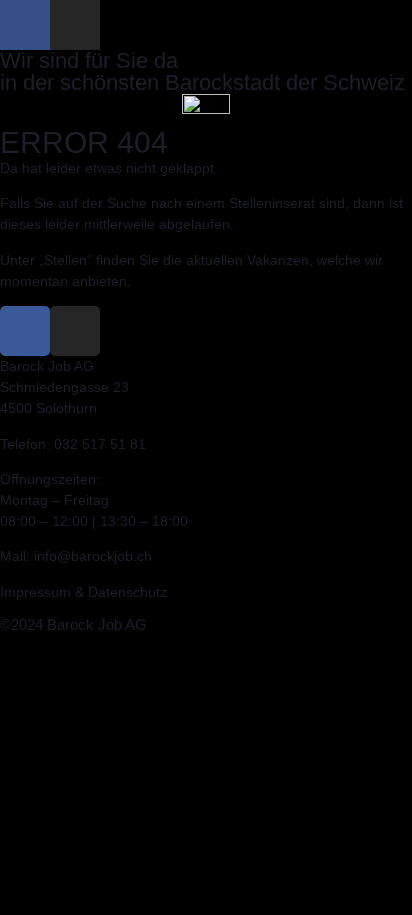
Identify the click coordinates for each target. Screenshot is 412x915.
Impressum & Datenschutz (83, 592)
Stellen (65, 260)
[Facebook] (25, 25)
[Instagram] (75, 25)
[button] (206, 122)
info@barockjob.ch (93, 556)
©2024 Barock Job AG (73, 624)
